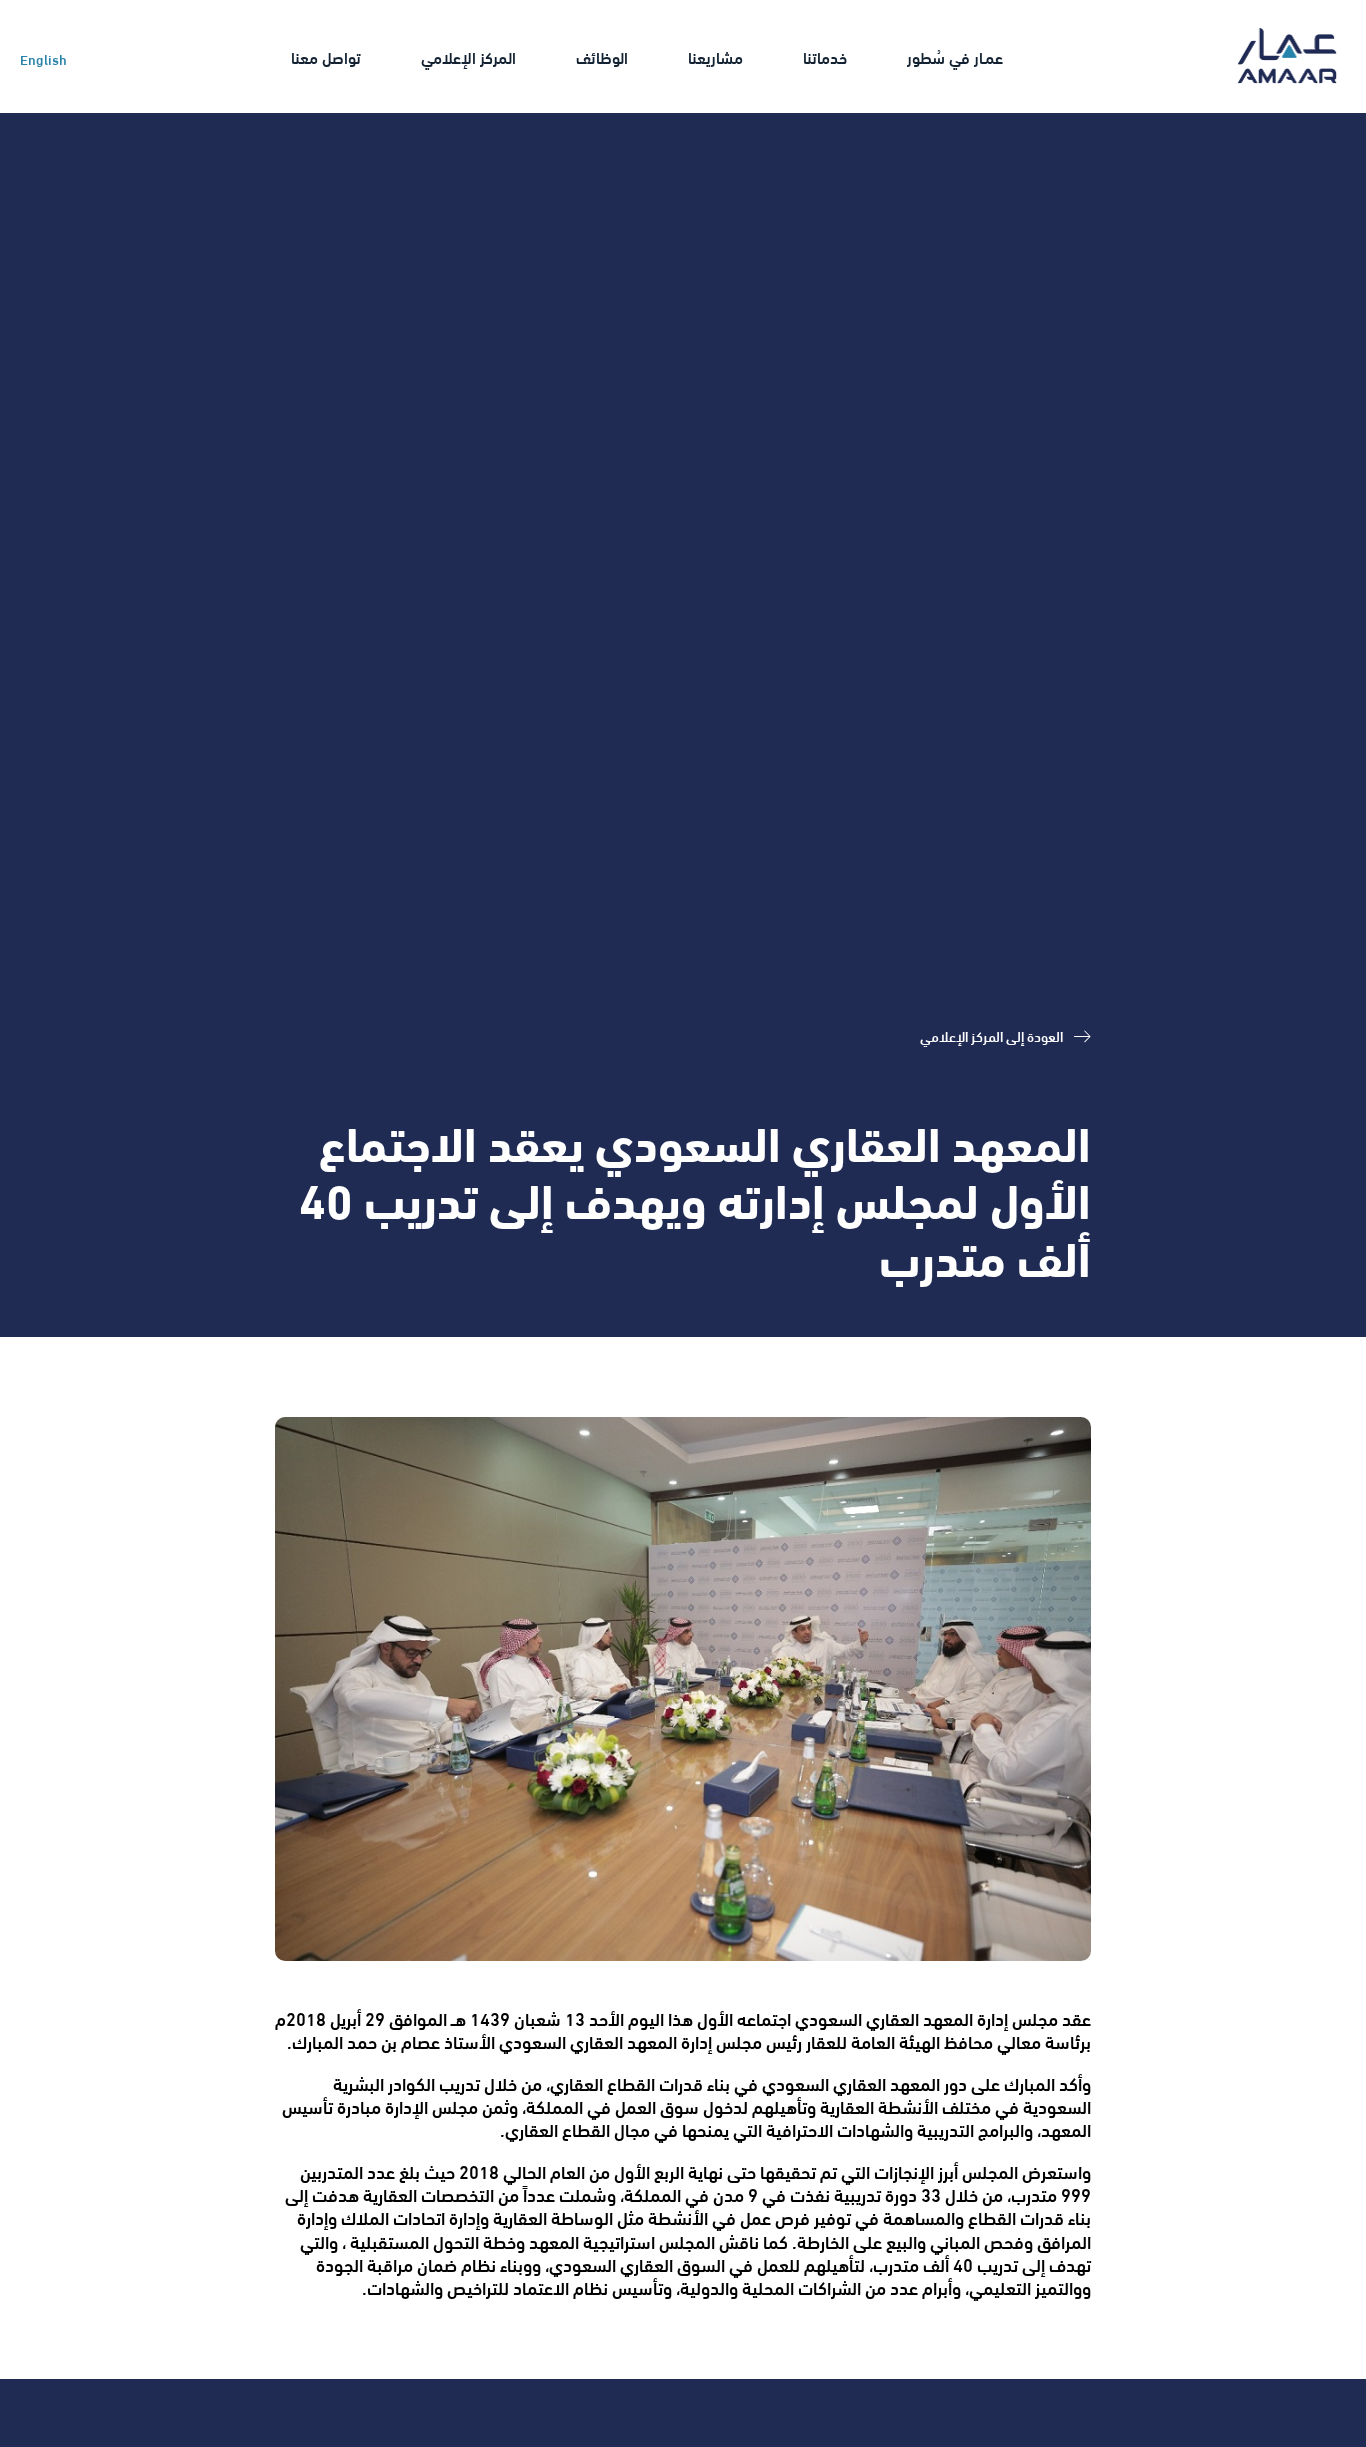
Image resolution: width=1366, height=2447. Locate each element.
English (43, 58)
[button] (955, 56)
